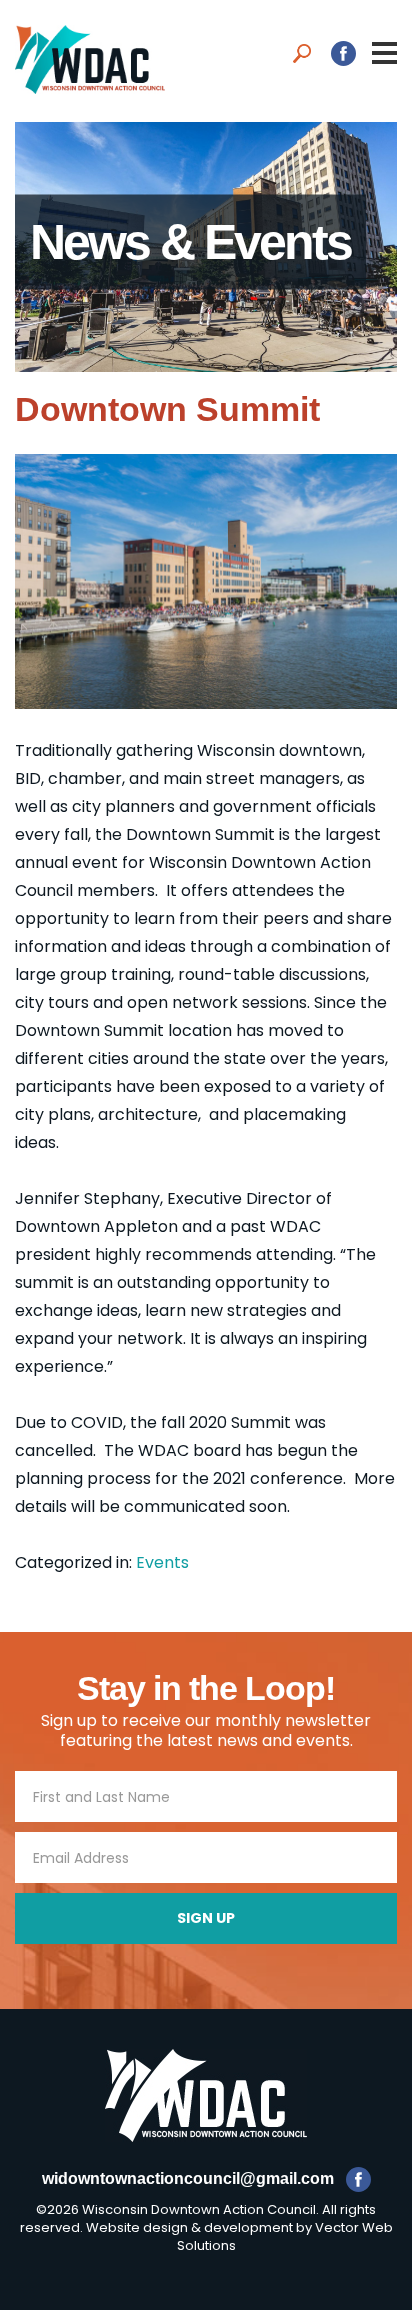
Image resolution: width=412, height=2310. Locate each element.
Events (162, 1562)
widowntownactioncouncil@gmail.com (188, 2178)
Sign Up (206, 1918)
